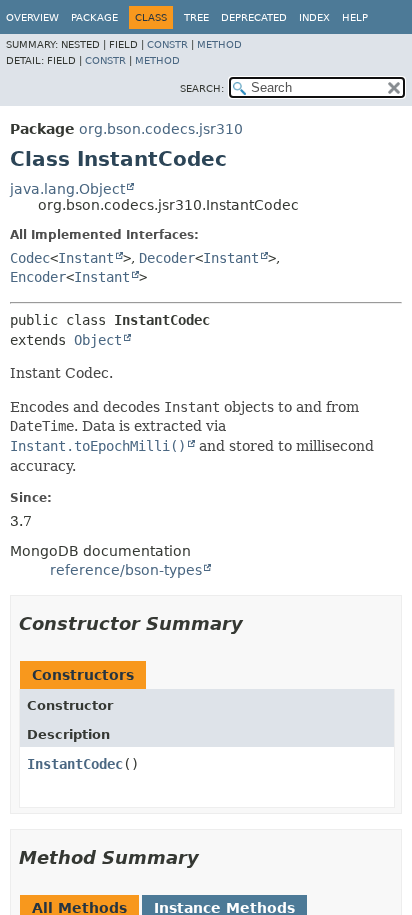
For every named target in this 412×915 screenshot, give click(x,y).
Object (98, 340)
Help (355, 17)
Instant (86, 258)
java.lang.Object (67, 189)
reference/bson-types (126, 570)
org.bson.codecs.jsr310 (161, 129)
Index (314, 17)
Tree (196, 17)
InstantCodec (75, 764)
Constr (167, 44)
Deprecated (254, 17)
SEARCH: (202, 88)
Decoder (167, 258)
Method (219, 44)
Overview (32, 17)
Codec (30, 258)
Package (94, 17)
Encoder (38, 277)
